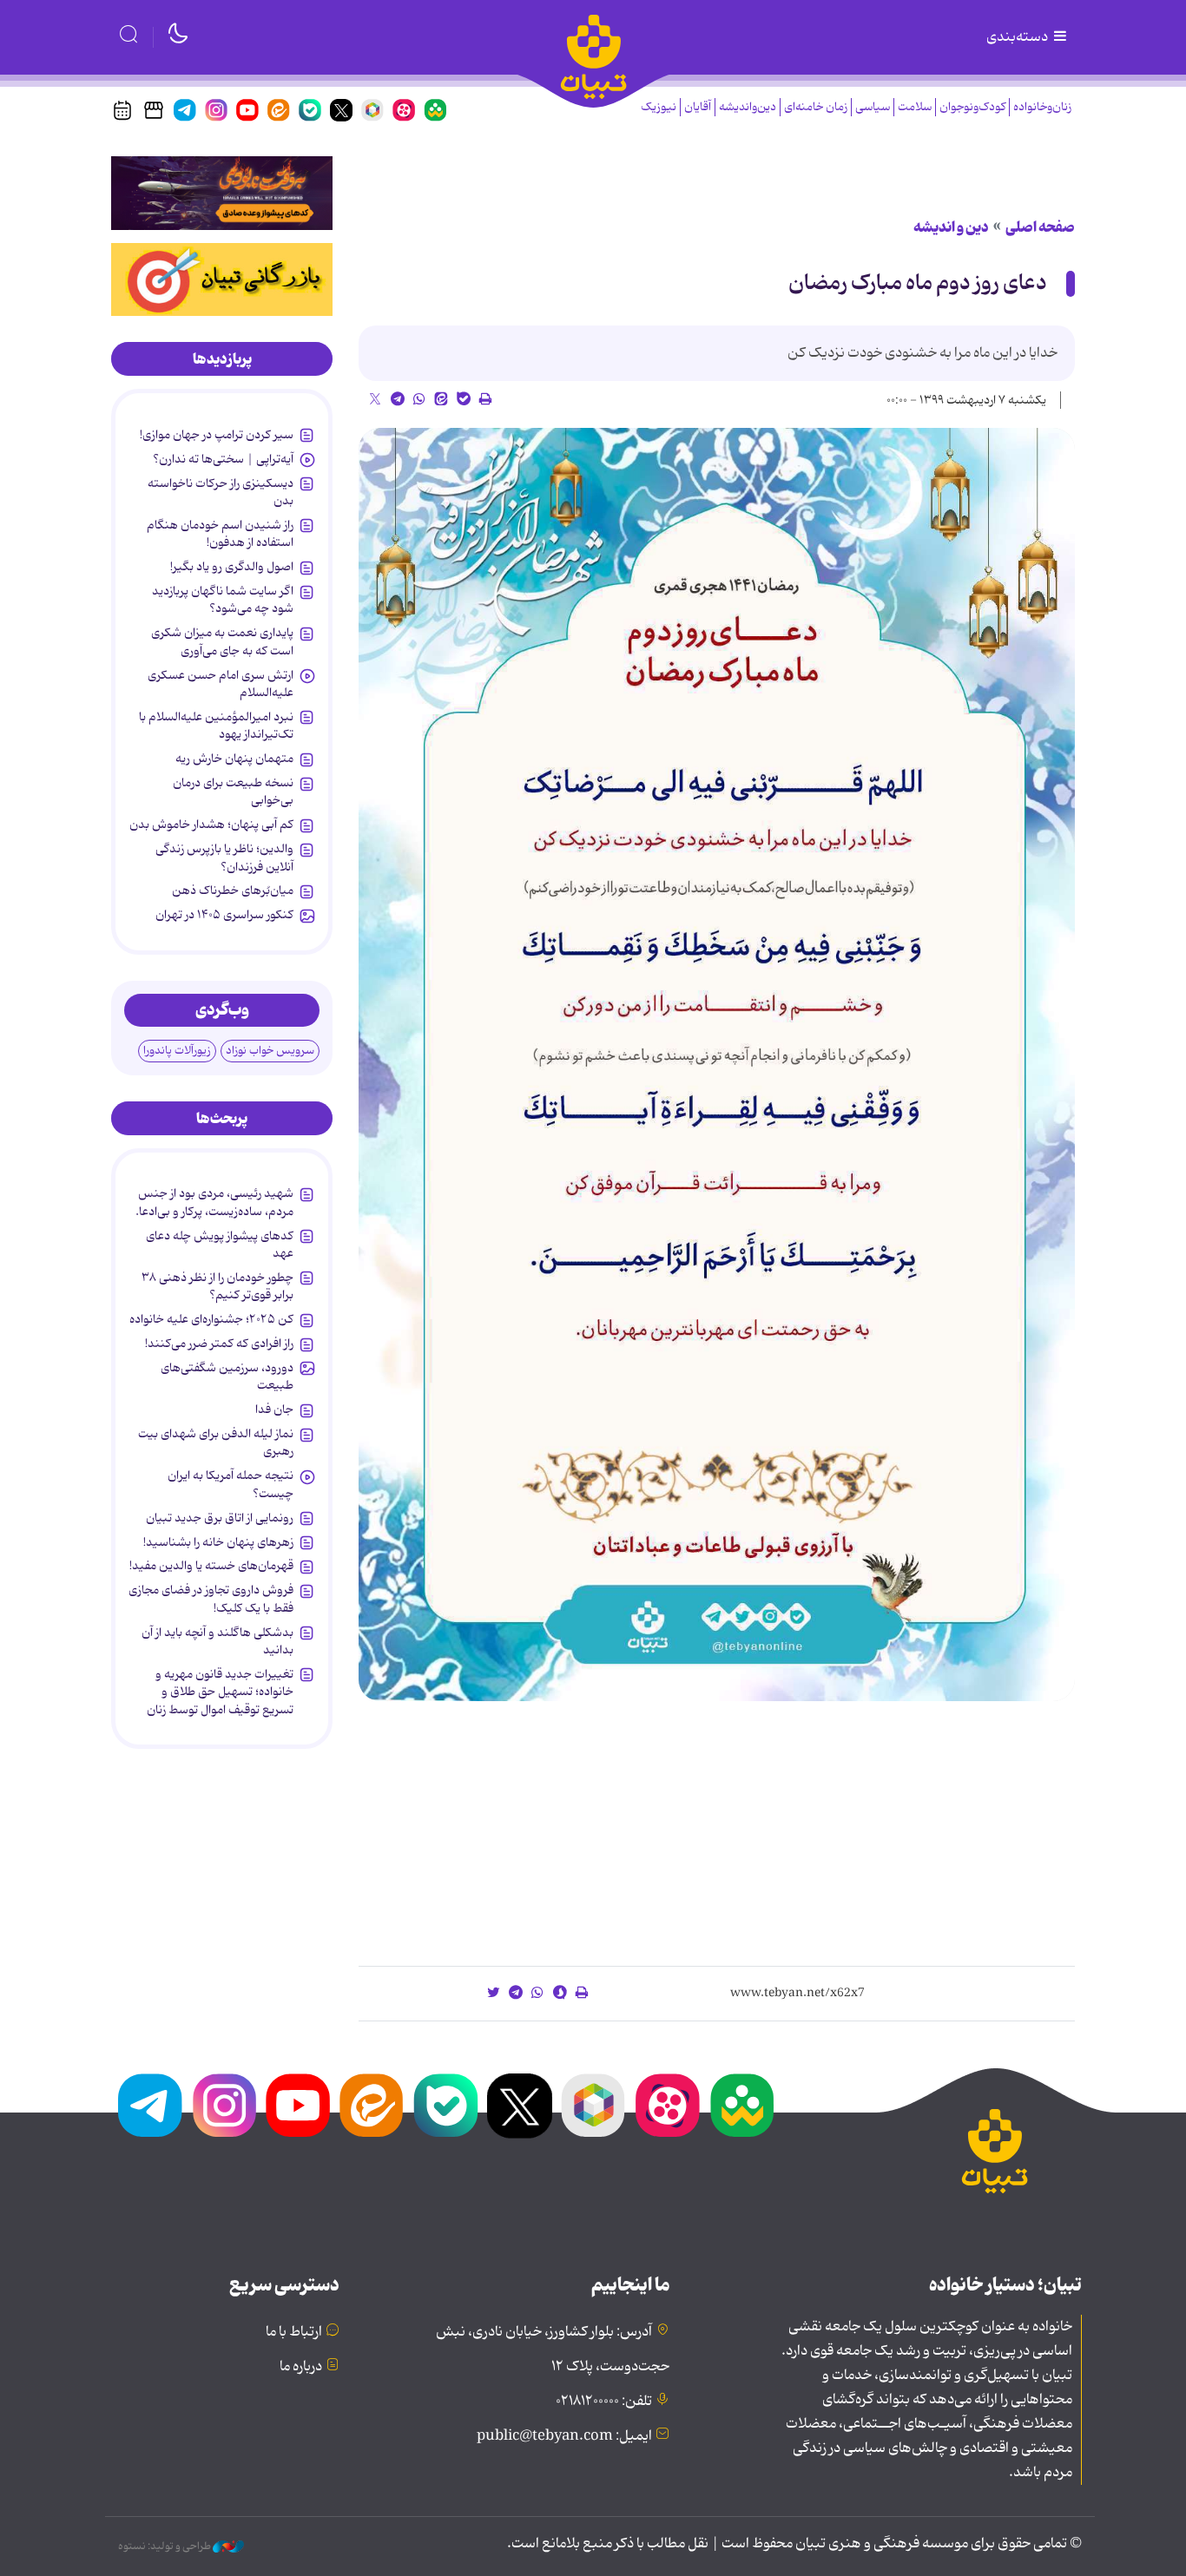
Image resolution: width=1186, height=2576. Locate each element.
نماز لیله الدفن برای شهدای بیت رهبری (216, 1442)
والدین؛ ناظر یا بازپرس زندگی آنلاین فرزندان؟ (224, 858)
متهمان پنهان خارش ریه (234, 759)
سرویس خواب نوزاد (270, 1051)
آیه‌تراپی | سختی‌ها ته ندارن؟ (223, 459)
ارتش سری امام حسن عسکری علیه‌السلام (221, 684)
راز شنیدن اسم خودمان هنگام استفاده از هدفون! (220, 534)
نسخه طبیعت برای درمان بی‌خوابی (233, 792)
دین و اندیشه (951, 227)
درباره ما (301, 2367)
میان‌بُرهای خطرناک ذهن (233, 890)
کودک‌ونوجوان (972, 107)
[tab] (222, 359)
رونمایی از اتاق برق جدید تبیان (220, 1518)
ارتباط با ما (294, 2332)
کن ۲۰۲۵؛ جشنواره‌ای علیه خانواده (211, 1319)
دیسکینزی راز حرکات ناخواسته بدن (221, 492)
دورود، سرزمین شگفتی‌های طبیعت (227, 1377)
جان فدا (274, 1410)
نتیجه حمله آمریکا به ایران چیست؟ (231, 1484)
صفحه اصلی (1040, 227)
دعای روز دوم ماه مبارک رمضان (918, 283)
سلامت (915, 107)
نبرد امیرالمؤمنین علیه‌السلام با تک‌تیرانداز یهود (216, 726)
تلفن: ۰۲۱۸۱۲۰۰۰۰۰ (604, 2402)
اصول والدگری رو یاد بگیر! (232, 567)
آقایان (698, 107)
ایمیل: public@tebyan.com (564, 2436)
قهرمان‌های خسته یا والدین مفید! (211, 1566)
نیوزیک (659, 107)
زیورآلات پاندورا (177, 1051)
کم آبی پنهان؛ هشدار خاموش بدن (211, 825)
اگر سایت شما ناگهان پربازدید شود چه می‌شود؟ (223, 600)
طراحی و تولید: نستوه (165, 2546)
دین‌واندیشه (748, 107)
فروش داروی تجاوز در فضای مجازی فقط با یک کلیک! (211, 1599)
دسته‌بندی (1018, 37)
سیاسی (873, 107)
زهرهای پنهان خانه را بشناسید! (218, 1542)
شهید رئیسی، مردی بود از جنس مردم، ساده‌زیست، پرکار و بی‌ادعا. (214, 1202)
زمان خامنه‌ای (816, 107)
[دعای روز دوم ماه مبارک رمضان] (717, 1065)
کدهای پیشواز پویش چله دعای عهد (220, 1245)
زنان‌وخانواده (1042, 107)
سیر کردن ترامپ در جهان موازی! (217, 435)
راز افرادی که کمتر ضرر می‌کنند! (219, 1344)
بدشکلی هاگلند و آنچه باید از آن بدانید (217, 1641)
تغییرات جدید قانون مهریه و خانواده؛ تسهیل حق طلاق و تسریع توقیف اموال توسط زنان (220, 1692)
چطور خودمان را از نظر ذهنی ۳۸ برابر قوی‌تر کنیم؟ (217, 1286)
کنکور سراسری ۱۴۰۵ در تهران (224, 915)
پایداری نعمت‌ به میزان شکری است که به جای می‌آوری (222, 641)
